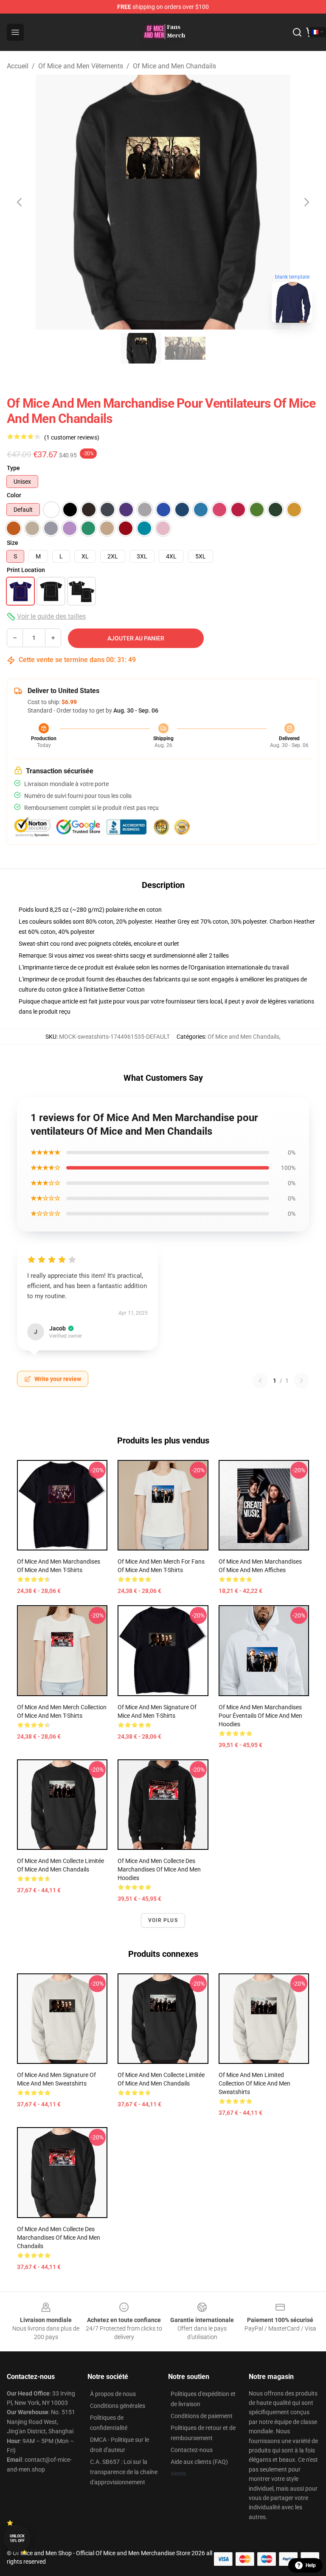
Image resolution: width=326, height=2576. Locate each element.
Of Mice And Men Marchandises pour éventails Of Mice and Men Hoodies (260, 1716)
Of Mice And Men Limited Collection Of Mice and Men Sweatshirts (254, 2083)
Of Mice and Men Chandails (174, 66)
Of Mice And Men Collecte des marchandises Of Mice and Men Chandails (59, 2238)
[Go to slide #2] (185, 348)
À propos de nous (113, 2394)
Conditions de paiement (202, 2416)
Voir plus (163, 1920)
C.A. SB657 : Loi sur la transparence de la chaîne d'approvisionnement (124, 2472)
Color (14, 495)
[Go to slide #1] (141, 348)
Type (13, 468)
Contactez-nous (192, 2450)
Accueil (18, 66)
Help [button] (311, 2565)
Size (13, 543)
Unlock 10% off (17, 2538)
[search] (297, 32)
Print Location (26, 570)
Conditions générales (118, 2406)
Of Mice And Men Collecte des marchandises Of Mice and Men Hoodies (159, 1869)
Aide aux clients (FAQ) (199, 2462)
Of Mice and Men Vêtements (81, 66)
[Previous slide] (20, 202)
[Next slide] (306, 202)
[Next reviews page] (301, 1381)
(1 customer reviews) (72, 437)
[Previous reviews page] (260, 1381)
